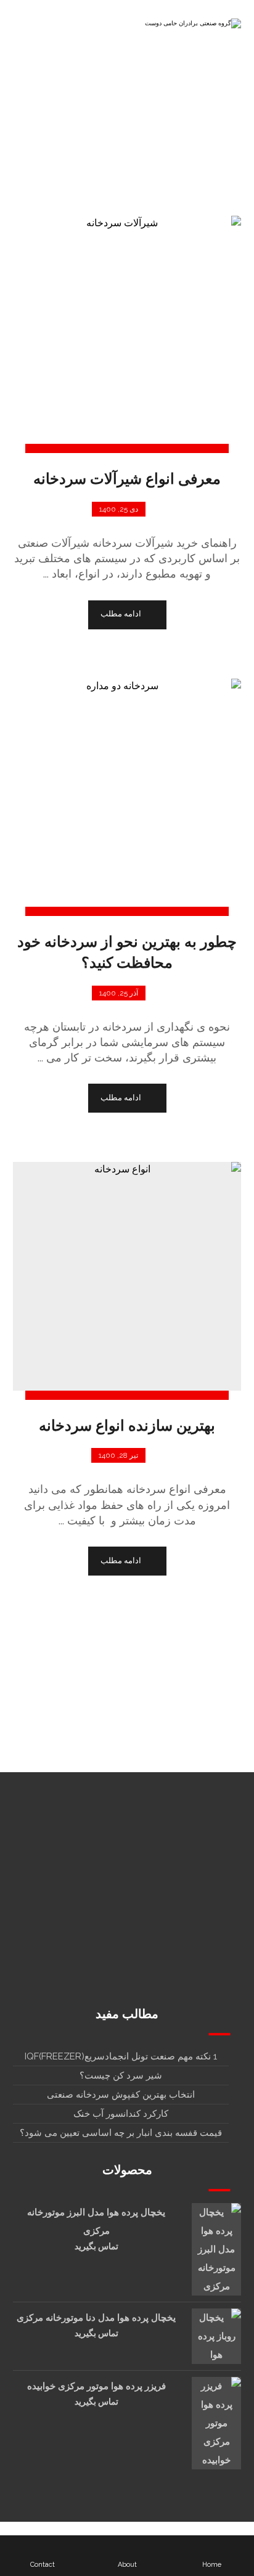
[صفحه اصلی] (189, 153)
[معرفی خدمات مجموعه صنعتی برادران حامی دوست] (192, 27)
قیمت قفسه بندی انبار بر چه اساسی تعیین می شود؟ (121, 2133)
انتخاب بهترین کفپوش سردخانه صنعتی (121, 2095)
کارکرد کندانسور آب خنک (121, 2114)
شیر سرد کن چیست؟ (121, 2075)
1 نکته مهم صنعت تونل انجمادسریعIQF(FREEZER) (121, 2056)
